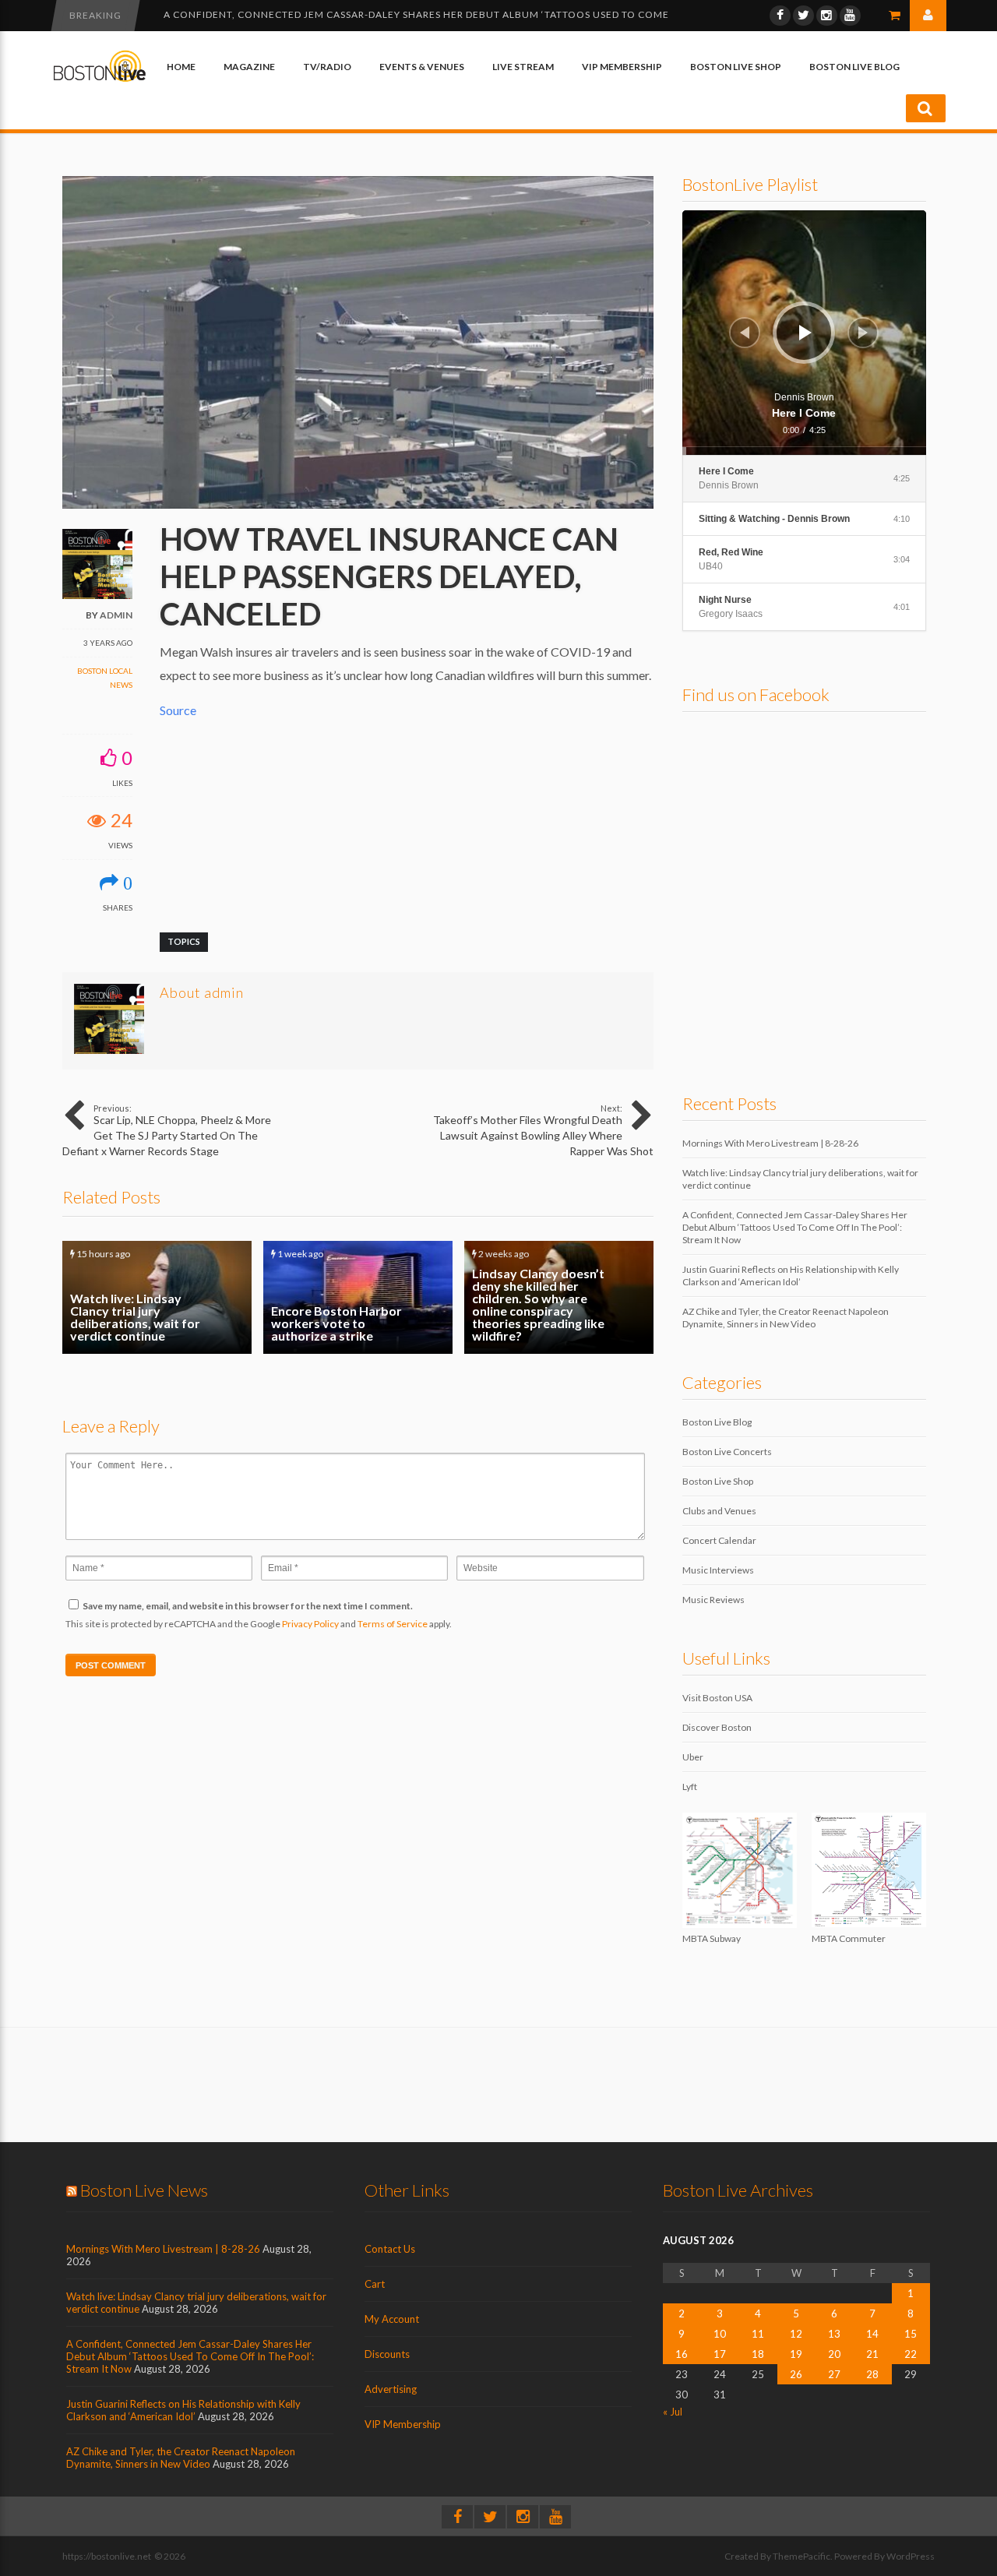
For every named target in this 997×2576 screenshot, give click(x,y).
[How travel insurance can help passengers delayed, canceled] (358, 505)
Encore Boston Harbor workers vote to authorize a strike (358, 1297)
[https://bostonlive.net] (100, 79)
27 (834, 2374)
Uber (693, 1757)
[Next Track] (863, 333)
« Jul (673, 2412)
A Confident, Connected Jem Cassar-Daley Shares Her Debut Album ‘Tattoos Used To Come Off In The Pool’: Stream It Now (795, 1227)
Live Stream (523, 67)
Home (181, 67)
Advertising (391, 2389)
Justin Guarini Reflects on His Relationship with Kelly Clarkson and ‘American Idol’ (400, 14)
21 (872, 2354)
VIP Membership (622, 67)
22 (911, 2354)
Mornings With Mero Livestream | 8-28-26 (770, 1143)
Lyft (690, 1787)
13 (834, 2334)
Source (178, 710)
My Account (392, 2319)
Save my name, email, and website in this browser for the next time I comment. (248, 1606)
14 (872, 2334)
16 (682, 2354)
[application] (805, 333)
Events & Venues (422, 67)
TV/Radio (327, 67)
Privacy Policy (310, 1624)
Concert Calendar (719, 1540)
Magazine (249, 67)
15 (911, 2334)
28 (872, 2374)
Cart (375, 2284)
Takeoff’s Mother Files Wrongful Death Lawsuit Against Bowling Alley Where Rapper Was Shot (543, 1130)
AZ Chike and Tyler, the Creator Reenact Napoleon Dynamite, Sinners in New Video (786, 1318)
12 (796, 2334)
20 (834, 2354)
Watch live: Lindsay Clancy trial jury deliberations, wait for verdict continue (157, 1297)
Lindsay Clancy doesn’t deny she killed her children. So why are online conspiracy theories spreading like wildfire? (559, 1297)
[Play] (805, 333)
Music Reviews (713, 1600)
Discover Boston (717, 1727)
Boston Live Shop (736, 67)
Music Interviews (718, 1570)
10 (720, 2334)
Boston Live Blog (854, 67)
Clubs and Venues (719, 1511)
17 (720, 2354)
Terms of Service (393, 1624)
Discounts (387, 2354)
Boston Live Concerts (727, 1452)
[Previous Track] (745, 333)
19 (796, 2354)
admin (116, 615)
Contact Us (390, 2249)
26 (796, 2374)
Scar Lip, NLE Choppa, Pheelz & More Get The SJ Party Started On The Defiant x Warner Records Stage (167, 1130)
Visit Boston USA (717, 1698)
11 (758, 2334)
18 (758, 2354)
